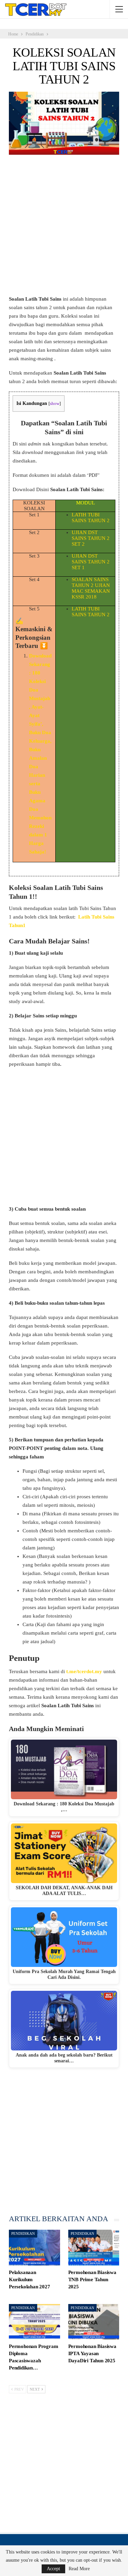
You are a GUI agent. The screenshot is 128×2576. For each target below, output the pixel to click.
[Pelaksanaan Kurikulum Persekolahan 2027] (34, 2248)
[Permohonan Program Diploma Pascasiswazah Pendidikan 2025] (34, 2322)
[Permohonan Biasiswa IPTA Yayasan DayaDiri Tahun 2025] (94, 2322)
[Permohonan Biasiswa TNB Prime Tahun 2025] (94, 2248)
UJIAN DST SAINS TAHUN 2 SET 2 (91, 538)
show (55, 404)
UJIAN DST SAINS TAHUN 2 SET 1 (91, 562)
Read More (79, 2569)
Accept (53, 2569)
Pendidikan (23, 2233)
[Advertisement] (64, 228)
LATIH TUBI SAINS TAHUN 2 (91, 518)
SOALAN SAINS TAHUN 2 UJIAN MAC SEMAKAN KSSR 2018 (91, 588)
